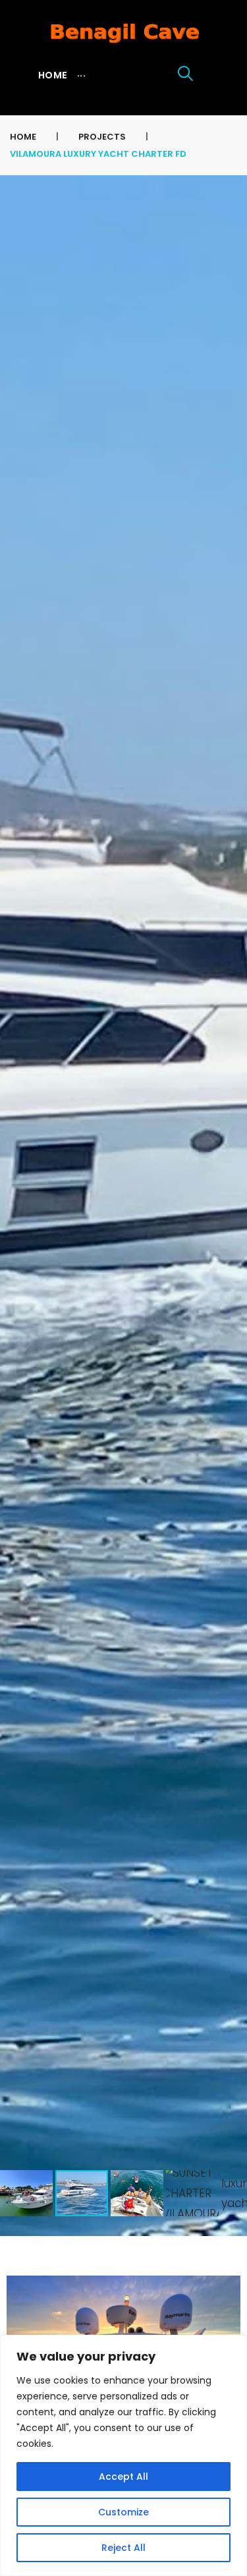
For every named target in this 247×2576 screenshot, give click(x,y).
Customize (123, 2512)
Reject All (123, 2548)
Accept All (123, 2477)
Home (23, 137)
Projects (102, 137)
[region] (123, 2455)
